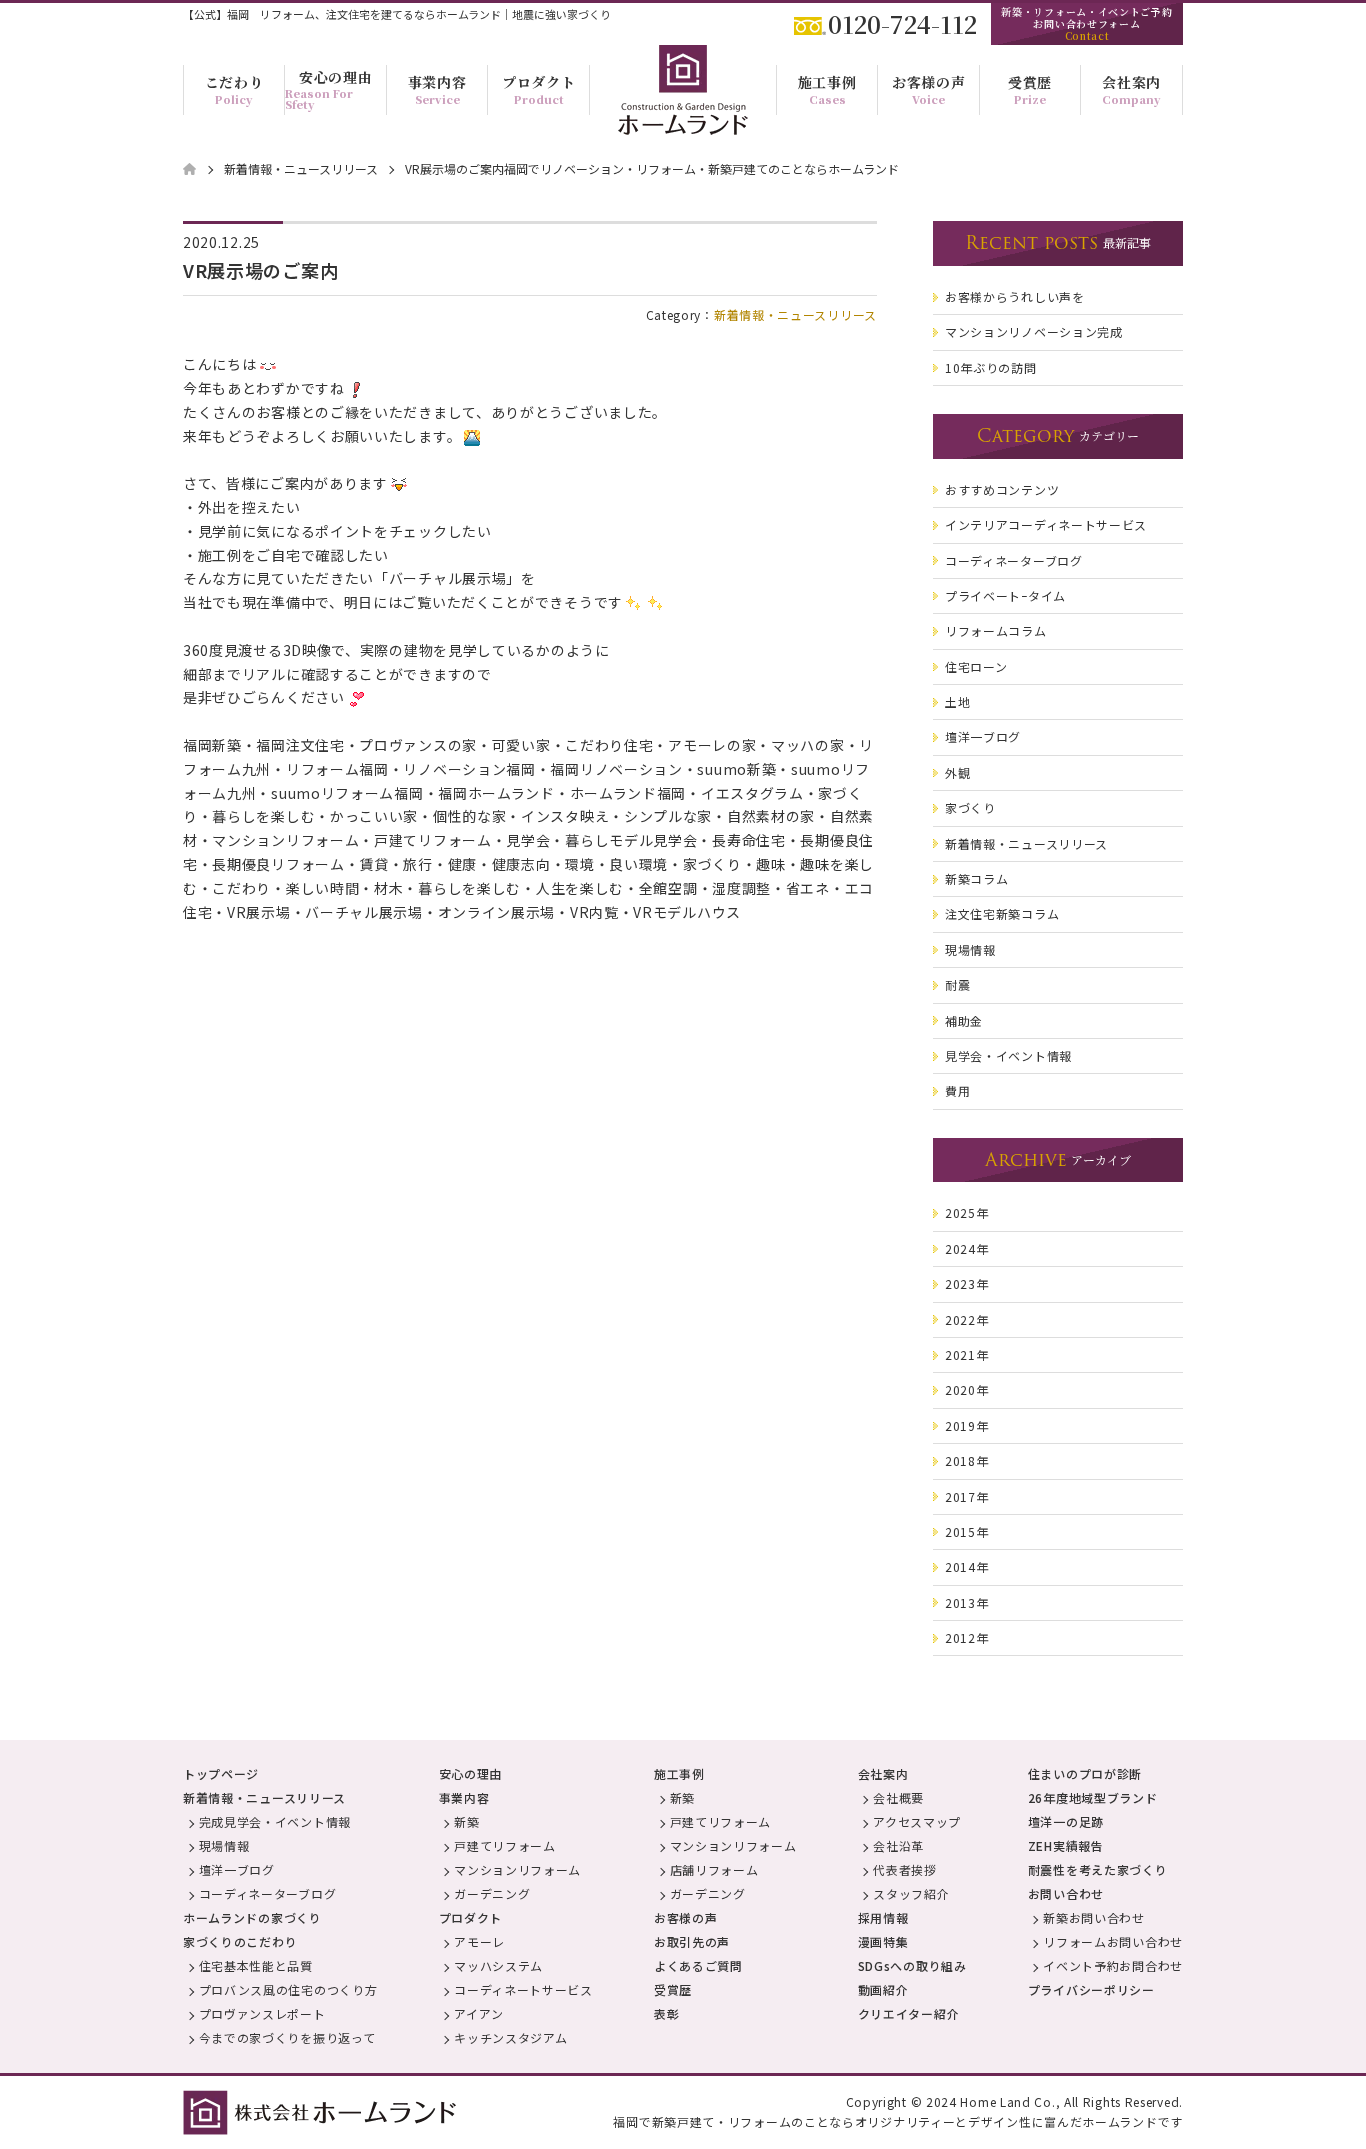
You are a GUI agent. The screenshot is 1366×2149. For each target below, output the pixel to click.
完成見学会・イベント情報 (275, 1821)
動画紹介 (883, 1989)
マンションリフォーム (517, 1869)
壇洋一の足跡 (1066, 1821)
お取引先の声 (692, 1941)
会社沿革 (898, 1845)
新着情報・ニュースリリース (795, 314)
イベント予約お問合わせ (1113, 1965)
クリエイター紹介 (909, 2013)
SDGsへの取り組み (912, 1965)
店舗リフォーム (714, 1869)
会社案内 (883, 1773)
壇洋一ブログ (237, 1869)
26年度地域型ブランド (1093, 1797)
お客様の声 (686, 1917)
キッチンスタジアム (510, 2037)
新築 (466, 1821)
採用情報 (883, 1917)
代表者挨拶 (905, 1869)
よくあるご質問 (698, 1965)
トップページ (221, 1773)
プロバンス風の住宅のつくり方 (288, 1989)
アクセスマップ (917, 1821)
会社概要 (898, 1797)
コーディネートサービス (523, 1989)
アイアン (479, 2013)
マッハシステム (498, 1965)
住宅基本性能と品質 (256, 1965)
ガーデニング (492, 1893)
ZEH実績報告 (1066, 1845)
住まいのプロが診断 (1085, 1773)
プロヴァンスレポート (262, 2013)
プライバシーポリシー (1091, 1989)
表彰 (666, 2013)
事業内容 (464, 1797)
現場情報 (224, 1845)
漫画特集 (883, 1941)
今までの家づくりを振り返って (287, 2037)
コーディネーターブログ (268, 1893)
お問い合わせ (1066, 1893)
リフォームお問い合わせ (1113, 1941)
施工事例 (679, 1773)
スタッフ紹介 (911, 1893)
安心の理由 (471, 1773)
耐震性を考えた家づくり (1098, 1869)
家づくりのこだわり (240, 1941)
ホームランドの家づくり (252, 1917)
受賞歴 (673, 1989)
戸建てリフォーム (505, 1845)
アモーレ (479, 1941)
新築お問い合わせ (1094, 1917)
